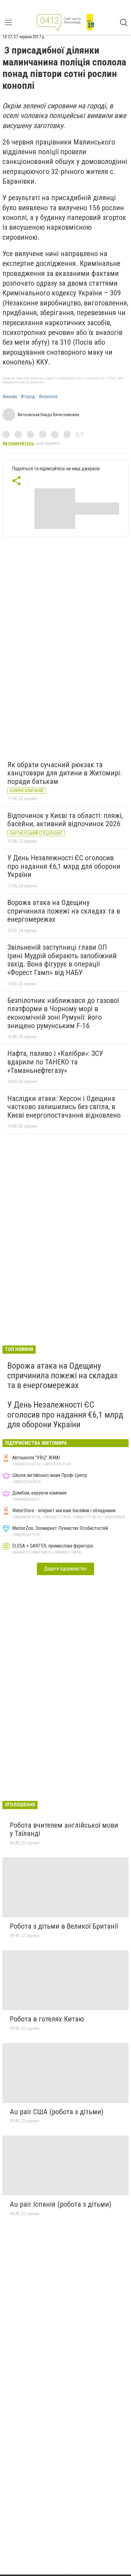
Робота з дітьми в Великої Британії (64, 1926)
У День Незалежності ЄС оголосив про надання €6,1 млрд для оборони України (64, 866)
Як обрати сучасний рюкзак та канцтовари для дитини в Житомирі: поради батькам (64, 773)
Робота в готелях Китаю (47, 2019)
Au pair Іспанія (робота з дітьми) (61, 2204)
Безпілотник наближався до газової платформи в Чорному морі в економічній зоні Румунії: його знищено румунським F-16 (63, 1013)
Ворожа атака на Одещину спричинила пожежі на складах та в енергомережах (64, 911)
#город (28, 397)
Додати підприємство (65, 1569)
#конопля (48, 397)
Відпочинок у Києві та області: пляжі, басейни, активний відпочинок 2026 (65, 820)
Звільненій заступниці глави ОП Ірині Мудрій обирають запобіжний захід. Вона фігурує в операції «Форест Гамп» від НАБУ (62, 960)
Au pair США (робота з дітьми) (57, 2112)
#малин (10, 397)
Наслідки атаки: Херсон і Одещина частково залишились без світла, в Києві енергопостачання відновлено (64, 1107)
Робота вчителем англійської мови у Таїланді (64, 1829)
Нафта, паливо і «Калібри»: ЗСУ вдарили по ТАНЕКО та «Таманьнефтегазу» (55, 1062)
